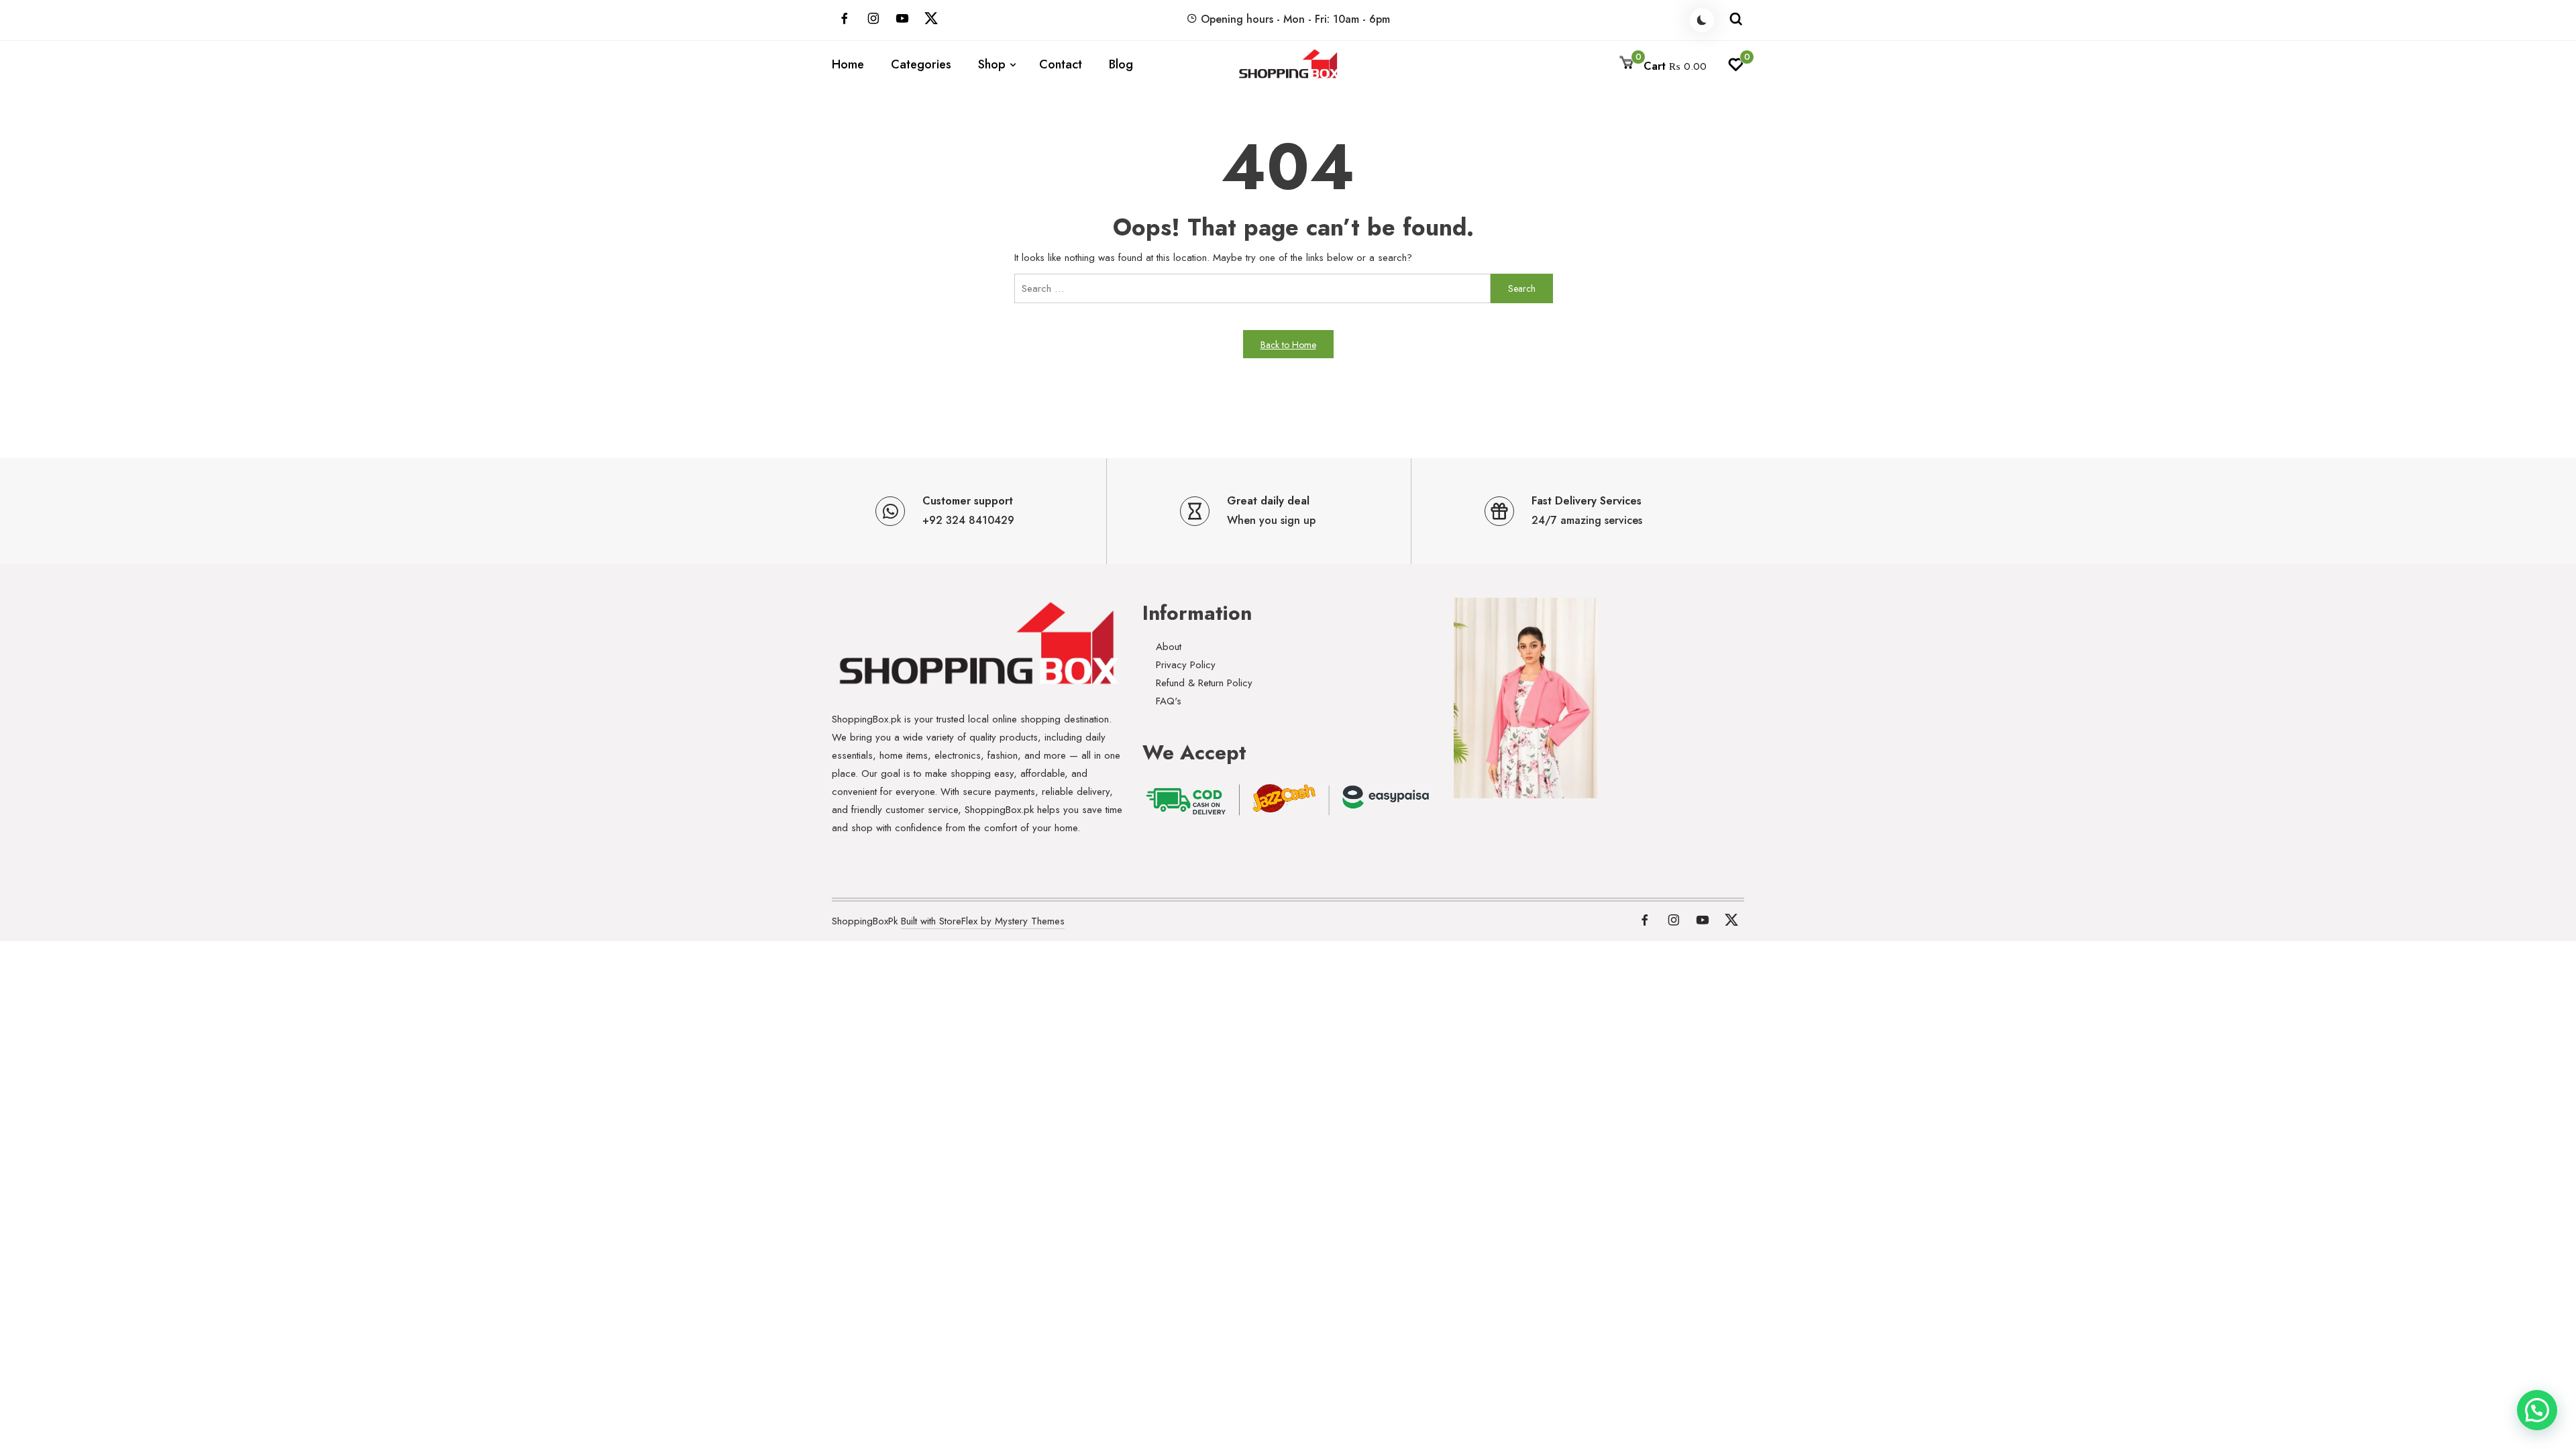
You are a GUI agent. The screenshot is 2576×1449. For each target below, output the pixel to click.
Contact (1061, 64)
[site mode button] (1702, 20)
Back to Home (1288, 345)
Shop (992, 64)
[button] (2537, 1410)
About (1169, 647)
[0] (1736, 68)
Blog (1121, 64)
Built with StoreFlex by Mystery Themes (983, 921)
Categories (921, 64)
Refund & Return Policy (1204, 683)
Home (848, 64)
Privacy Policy (1186, 665)
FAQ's (1169, 701)
